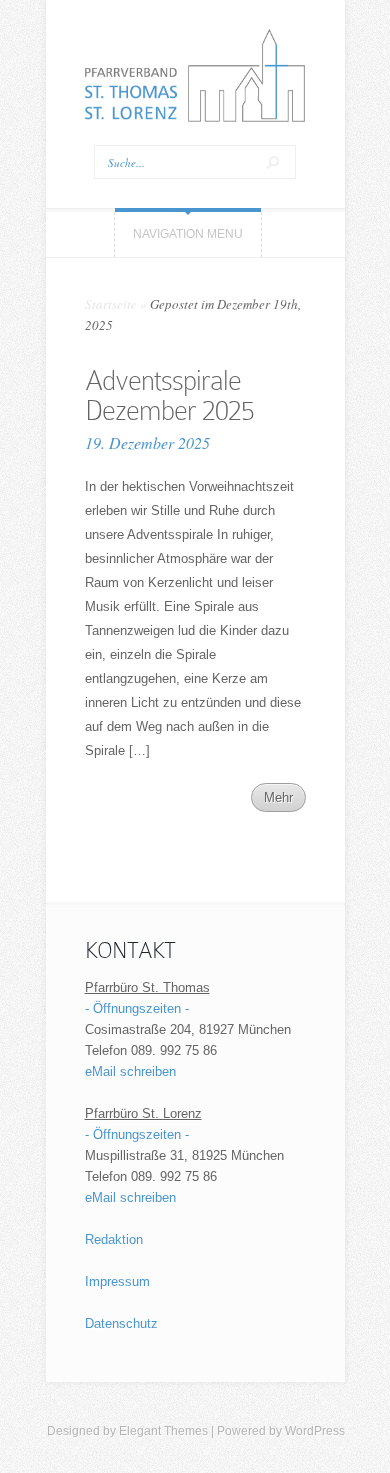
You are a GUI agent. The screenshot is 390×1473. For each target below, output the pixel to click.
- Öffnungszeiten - (137, 1008)
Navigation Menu (188, 234)
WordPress (315, 1431)
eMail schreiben (130, 1071)
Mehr (278, 797)
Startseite (111, 304)
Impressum (117, 1281)
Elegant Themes (163, 1431)
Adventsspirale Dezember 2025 (169, 395)
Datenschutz (121, 1323)
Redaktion (114, 1239)
